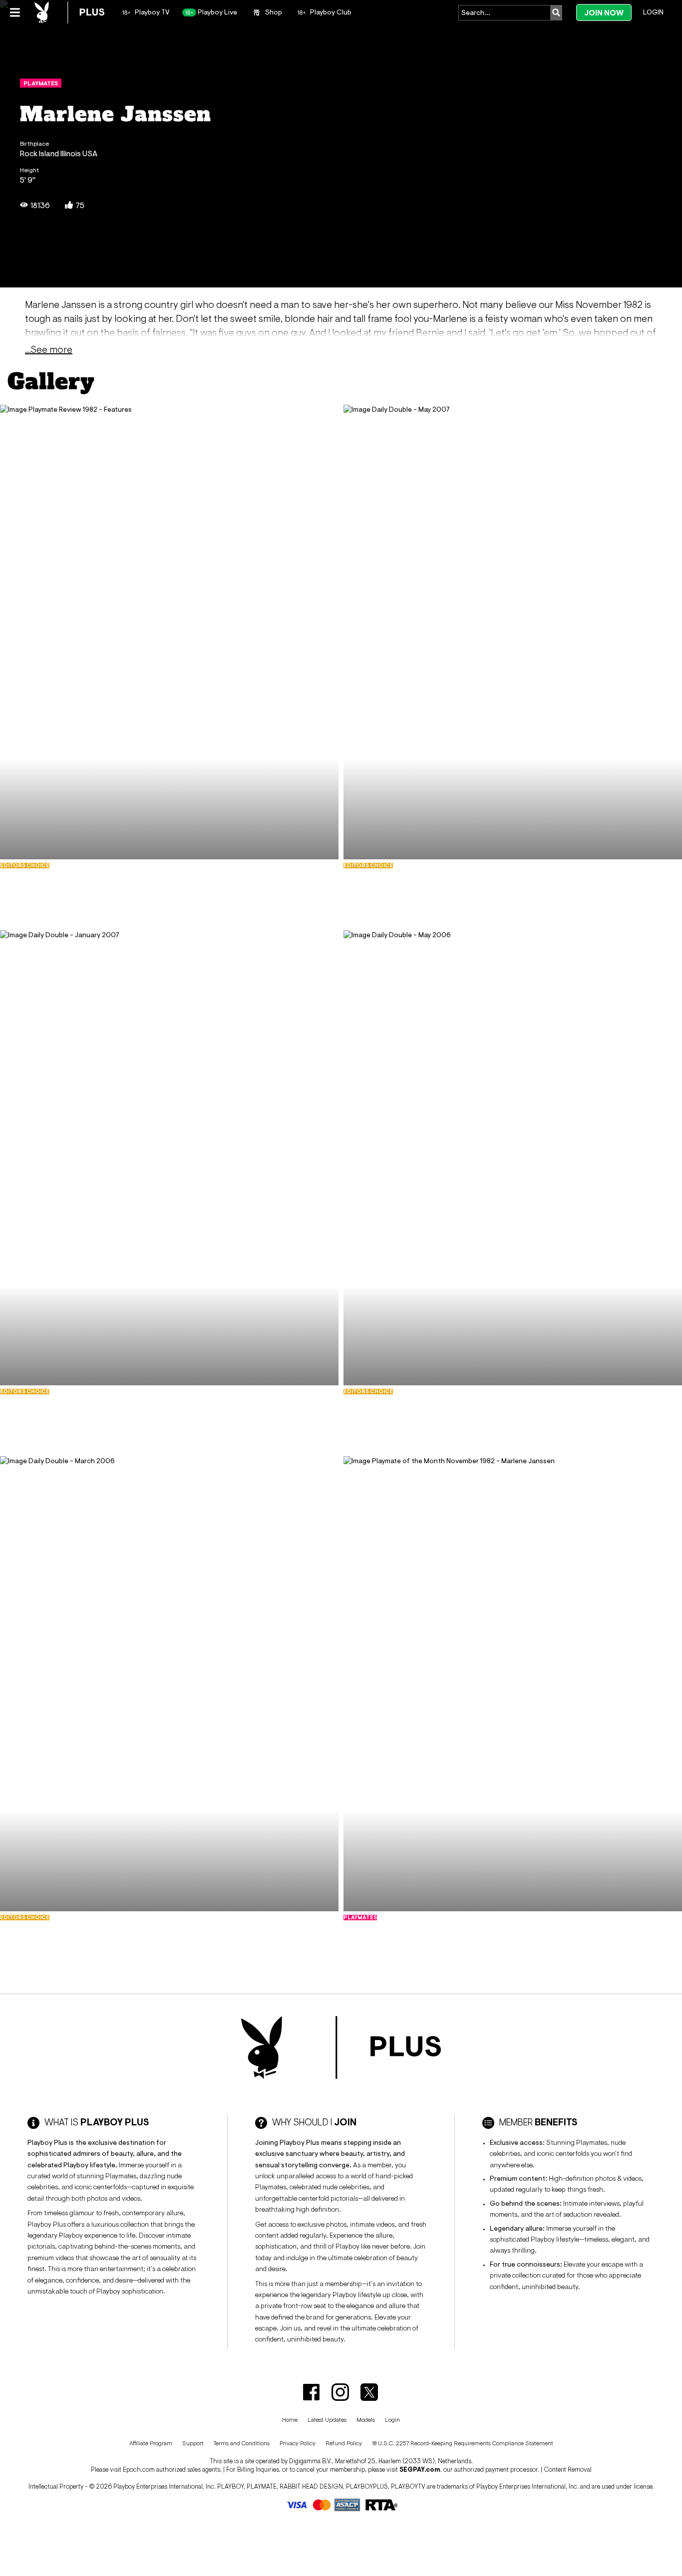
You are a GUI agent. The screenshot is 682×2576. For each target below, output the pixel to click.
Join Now (604, 13)
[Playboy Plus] (69, 12)
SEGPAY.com (420, 2469)
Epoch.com (139, 2469)
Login (653, 12)
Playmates (41, 83)
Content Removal (568, 2469)
